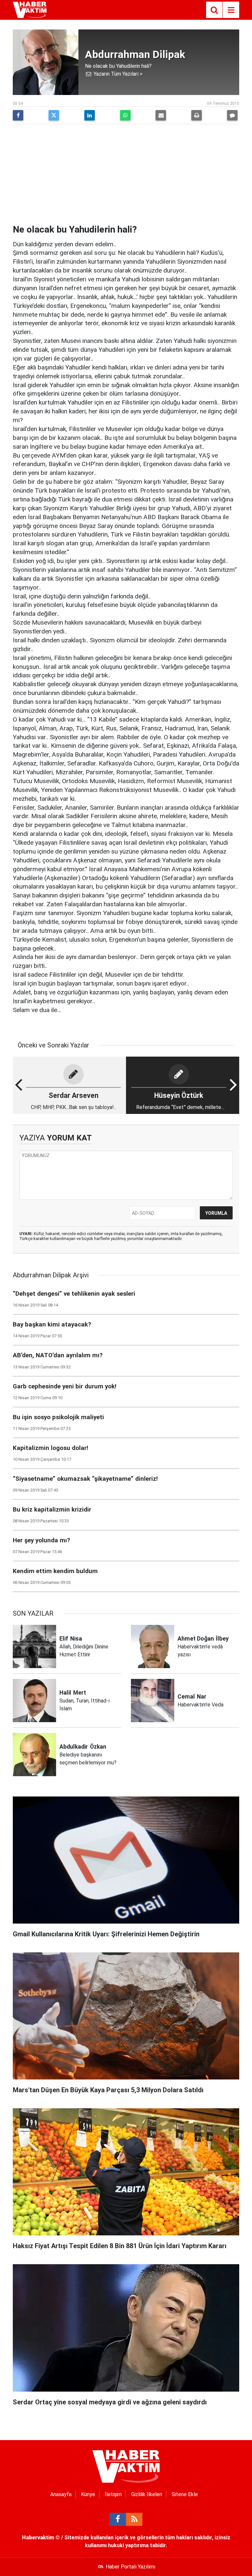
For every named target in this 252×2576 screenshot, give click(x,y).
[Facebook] (18, 115)
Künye (88, 2494)
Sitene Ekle (185, 2494)
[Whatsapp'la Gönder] (125, 115)
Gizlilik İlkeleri (147, 2494)
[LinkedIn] (90, 115)
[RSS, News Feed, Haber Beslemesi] (134, 2519)
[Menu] (231, 10)
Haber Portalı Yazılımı (130, 2567)
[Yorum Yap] (232, 115)
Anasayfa (61, 2494)
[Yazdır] (197, 115)
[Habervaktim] (30, 9)
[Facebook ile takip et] (118, 2519)
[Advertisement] (126, 175)
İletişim (113, 2494)
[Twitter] (54, 115)
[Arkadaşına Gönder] (161, 115)
